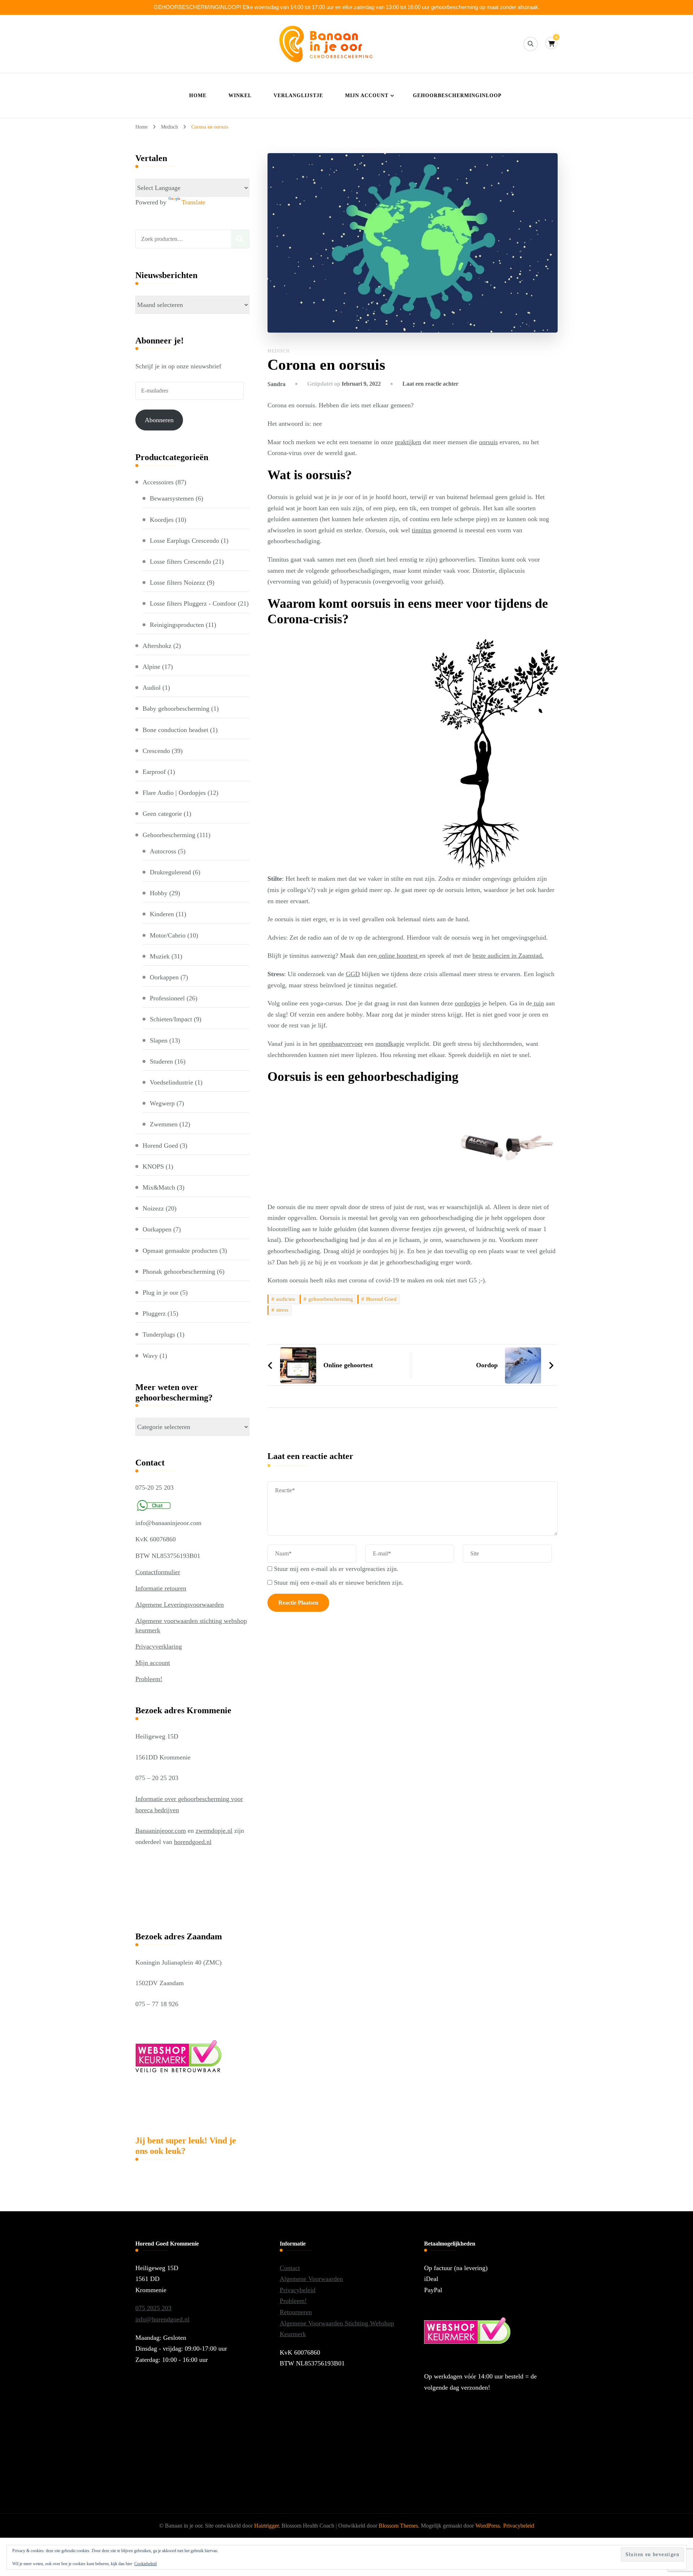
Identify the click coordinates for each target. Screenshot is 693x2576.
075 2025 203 (153, 2308)
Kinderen (162, 914)
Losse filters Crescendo (180, 562)
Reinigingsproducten (177, 625)
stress (282, 1310)
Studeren (161, 1061)
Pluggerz (154, 1313)
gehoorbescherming (331, 1299)
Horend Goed (381, 1299)
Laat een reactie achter (430, 384)
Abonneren (159, 420)
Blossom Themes (398, 2526)
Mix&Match (159, 1187)
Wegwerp (162, 1103)
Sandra (276, 384)
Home (198, 96)
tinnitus (422, 530)
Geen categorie (162, 814)
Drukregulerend (170, 872)
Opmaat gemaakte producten (180, 1251)
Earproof (154, 772)
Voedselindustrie (171, 1082)
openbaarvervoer (341, 1044)
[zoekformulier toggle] (531, 44)
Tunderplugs (159, 1334)
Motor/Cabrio (168, 935)
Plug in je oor (160, 1293)
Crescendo (156, 751)
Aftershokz (157, 646)
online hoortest (398, 956)
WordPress (488, 2526)
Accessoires (158, 482)
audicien (286, 1299)
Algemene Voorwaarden (311, 2279)
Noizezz (153, 1208)
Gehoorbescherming (169, 835)
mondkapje (390, 1044)
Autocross (163, 851)
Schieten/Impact (171, 1019)
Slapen (159, 1040)
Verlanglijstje (298, 96)
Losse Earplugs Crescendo (184, 541)
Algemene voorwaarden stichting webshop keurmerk (191, 1625)
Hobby (159, 893)
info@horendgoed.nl (162, 2319)
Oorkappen (164, 977)
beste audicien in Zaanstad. (508, 956)
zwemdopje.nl (214, 1831)
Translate (193, 202)
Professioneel (167, 998)
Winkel (240, 96)
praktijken (408, 442)
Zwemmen (164, 1124)
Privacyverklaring (159, 1646)
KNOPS (153, 1166)
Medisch (279, 351)
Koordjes (162, 520)
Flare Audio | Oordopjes (174, 793)
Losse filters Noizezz (177, 583)
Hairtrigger (266, 2526)
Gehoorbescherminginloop (457, 96)
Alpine (151, 667)
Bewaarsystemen (172, 498)
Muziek (160, 956)
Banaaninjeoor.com (161, 1831)
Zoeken (240, 239)
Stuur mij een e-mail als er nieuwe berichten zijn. (339, 1583)
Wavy (150, 1356)
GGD (353, 974)
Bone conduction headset (175, 730)
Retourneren (296, 2312)
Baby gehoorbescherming (176, 709)
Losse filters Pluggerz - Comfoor (193, 603)
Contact (290, 2268)
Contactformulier (158, 1572)
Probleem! (149, 1679)
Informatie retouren (161, 1588)
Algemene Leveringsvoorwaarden (180, 1605)
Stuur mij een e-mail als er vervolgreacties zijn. (336, 1569)
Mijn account (367, 96)
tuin (538, 1003)
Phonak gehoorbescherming (179, 1272)
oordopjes (468, 1003)
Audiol (152, 688)
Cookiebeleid (145, 2564)
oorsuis (488, 442)
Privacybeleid (298, 2290)
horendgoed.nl (193, 1842)
